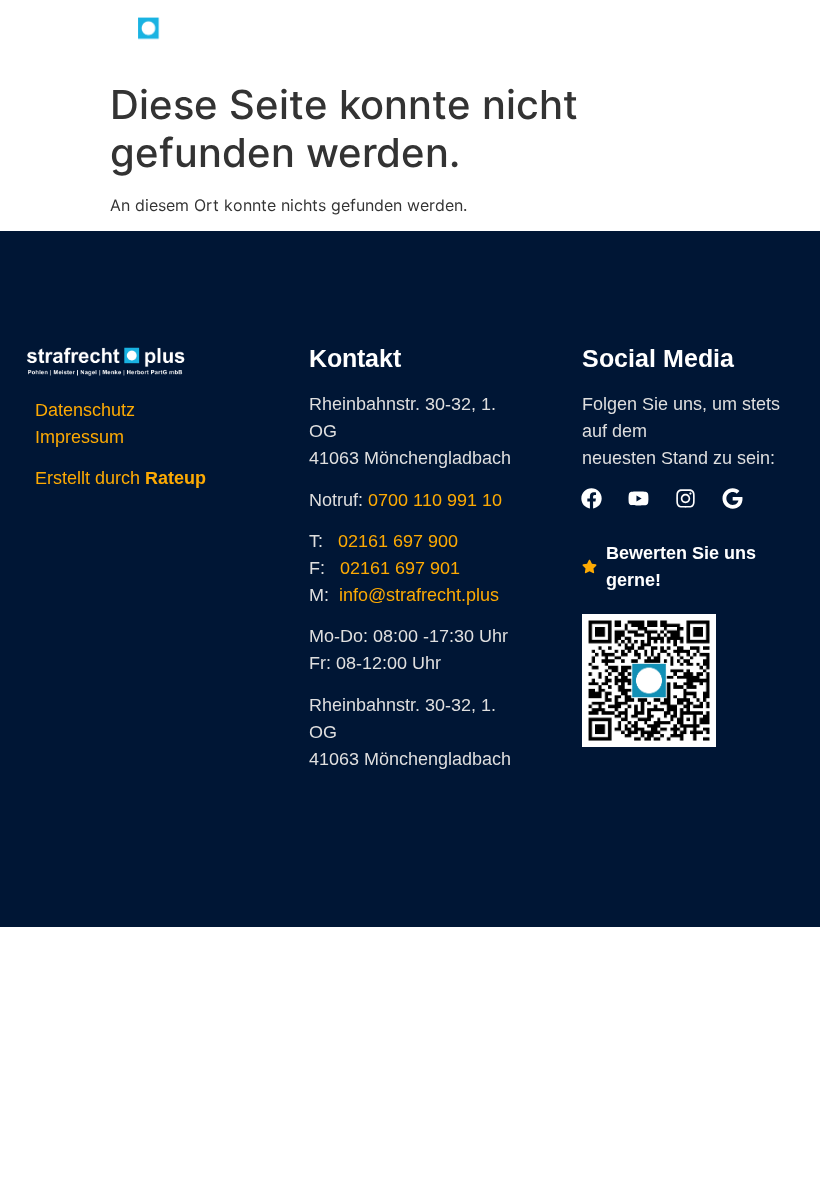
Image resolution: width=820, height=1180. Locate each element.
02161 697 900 (398, 541)
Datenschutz (85, 410)
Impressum (79, 437)
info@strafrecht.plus (419, 595)
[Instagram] (524, 36)
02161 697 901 (400, 568)
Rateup (175, 478)
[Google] (569, 36)
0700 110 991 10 (435, 500)
